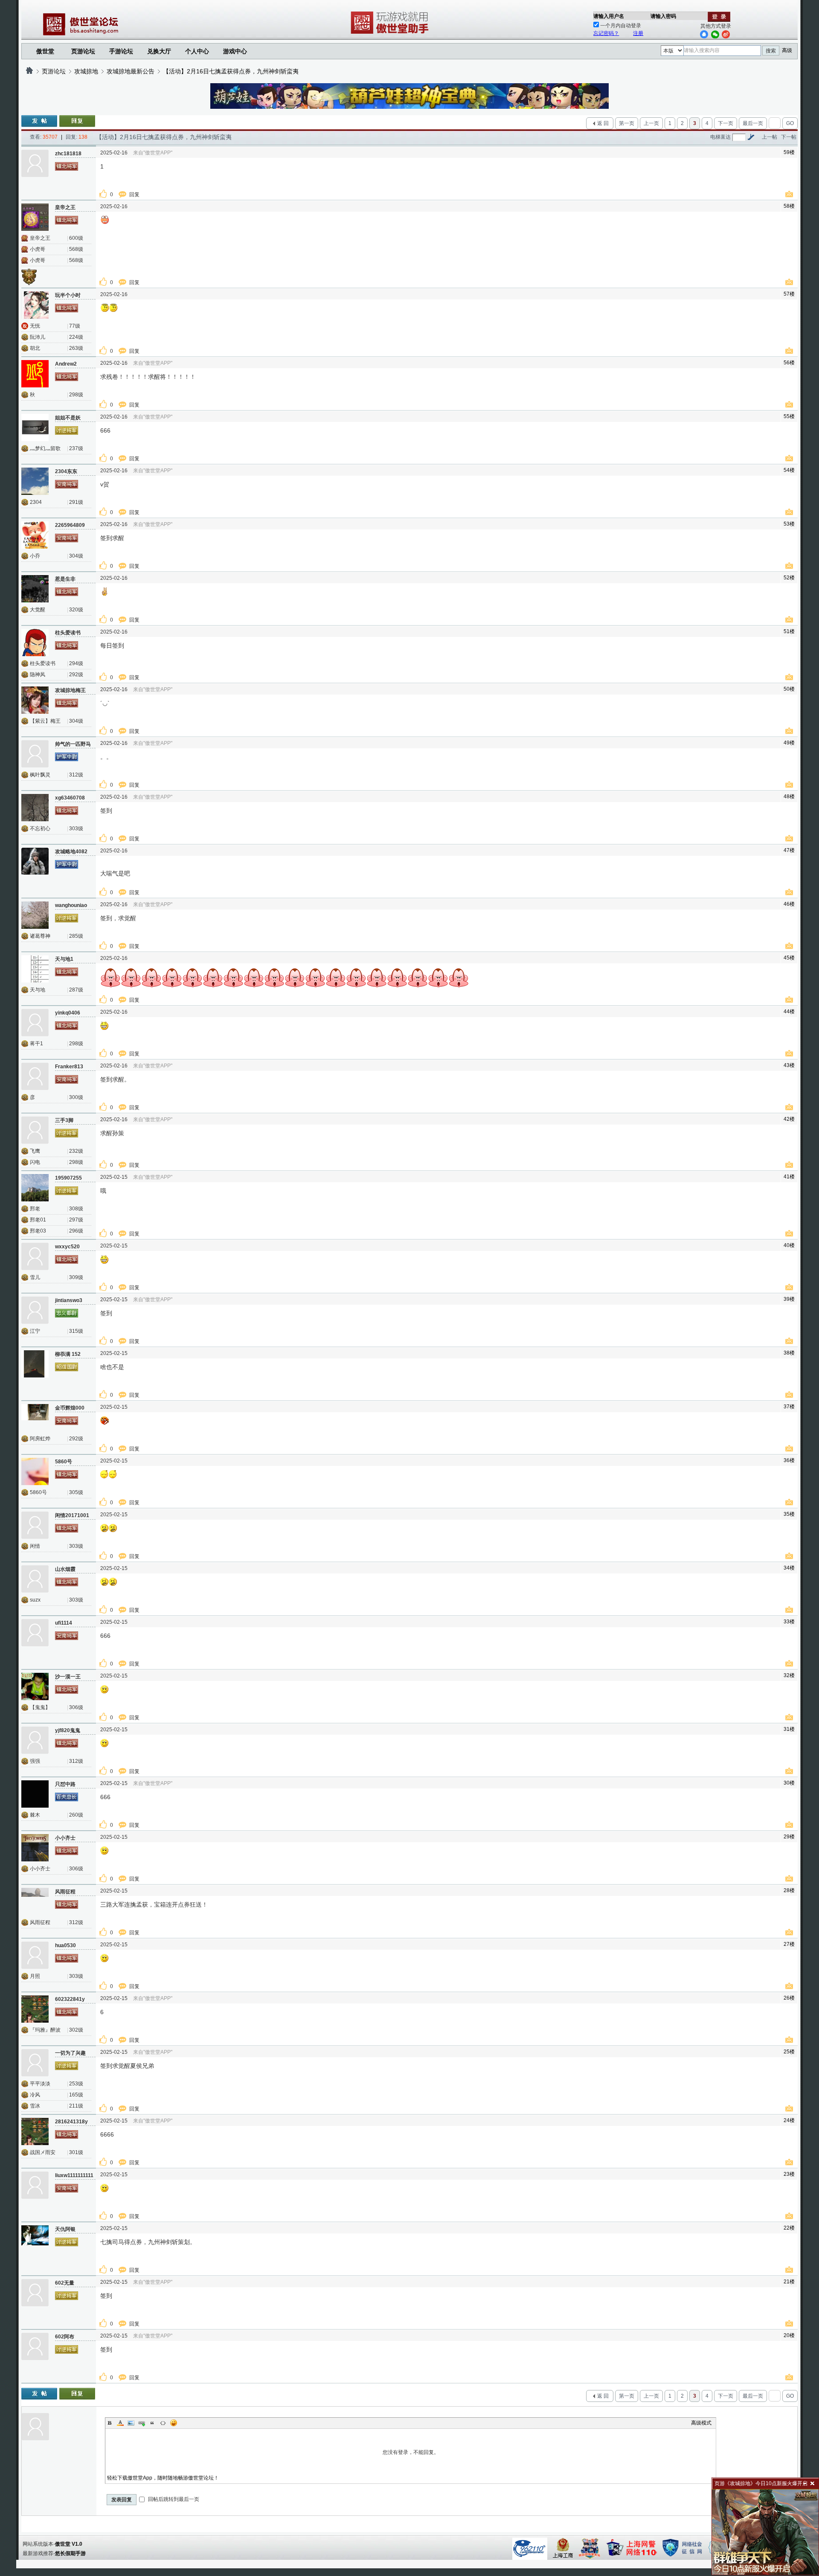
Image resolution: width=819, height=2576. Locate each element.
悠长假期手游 (70, 2553)
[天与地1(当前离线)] (35, 969)
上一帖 (770, 137)
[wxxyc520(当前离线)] (35, 1256)
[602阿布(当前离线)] (35, 2346)
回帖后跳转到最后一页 (173, 2499)
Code (163, 2423)
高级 (787, 50)
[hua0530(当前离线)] (35, 1955)
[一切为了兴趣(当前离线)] (35, 2063)
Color (120, 2423)
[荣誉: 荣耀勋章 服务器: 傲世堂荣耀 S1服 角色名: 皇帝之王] (32, 276)
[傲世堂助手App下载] (391, 34)
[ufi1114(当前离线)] (35, 1633)
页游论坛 (83, 51)
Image (131, 2423)
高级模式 (701, 2423)
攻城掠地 (86, 71)
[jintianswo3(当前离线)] (35, 1310)
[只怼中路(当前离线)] (35, 1794)
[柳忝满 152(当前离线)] (35, 1364)
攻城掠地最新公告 (131, 71)
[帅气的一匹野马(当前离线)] (35, 754)
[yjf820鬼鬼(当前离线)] (35, 1740)
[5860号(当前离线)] (35, 1471)
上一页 (651, 123)
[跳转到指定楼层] (751, 137)
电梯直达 (720, 137)
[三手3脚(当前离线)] (35, 1130)
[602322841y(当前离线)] (35, 2009)
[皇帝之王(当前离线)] (35, 217)
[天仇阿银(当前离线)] (35, 2239)
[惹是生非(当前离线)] (35, 589)
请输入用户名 (609, 16)
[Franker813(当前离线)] (35, 1076)
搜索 (771, 51)
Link (142, 2423)
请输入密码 (663, 16)
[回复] (77, 121)
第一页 (627, 123)
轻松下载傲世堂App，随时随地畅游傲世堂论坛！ (163, 2478)
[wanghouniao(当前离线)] (35, 915)
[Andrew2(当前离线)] (35, 374)
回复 (135, 195)
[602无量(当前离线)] (35, 2293)
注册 (638, 33)
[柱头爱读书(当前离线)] (35, 643)
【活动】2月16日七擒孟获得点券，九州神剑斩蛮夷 (231, 71)
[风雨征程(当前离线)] (35, 1901)
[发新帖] (39, 121)
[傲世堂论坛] (29, 71)
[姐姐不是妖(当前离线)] (35, 427)
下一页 (726, 123)
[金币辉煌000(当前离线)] (35, 1418)
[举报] (790, 195)
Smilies (174, 2423)
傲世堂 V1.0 (69, 2544)
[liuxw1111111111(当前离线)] (35, 2185)
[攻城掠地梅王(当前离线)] (35, 700)
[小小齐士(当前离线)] (35, 1848)
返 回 (603, 123)
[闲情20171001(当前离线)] (35, 1525)
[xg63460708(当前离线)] (35, 808)
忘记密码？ (606, 33)
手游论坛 (121, 51)
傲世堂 (45, 51)
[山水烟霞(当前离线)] (35, 1579)
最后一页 (753, 123)
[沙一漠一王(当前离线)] (35, 1686)
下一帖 (789, 137)
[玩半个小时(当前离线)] (35, 305)
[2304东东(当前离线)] (35, 481)
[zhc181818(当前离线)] (35, 163)
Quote (152, 2423)
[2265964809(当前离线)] (35, 535)
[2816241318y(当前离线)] (35, 2131)
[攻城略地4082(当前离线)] (35, 861)
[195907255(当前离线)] (35, 1188)
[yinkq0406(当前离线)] (35, 1023)
